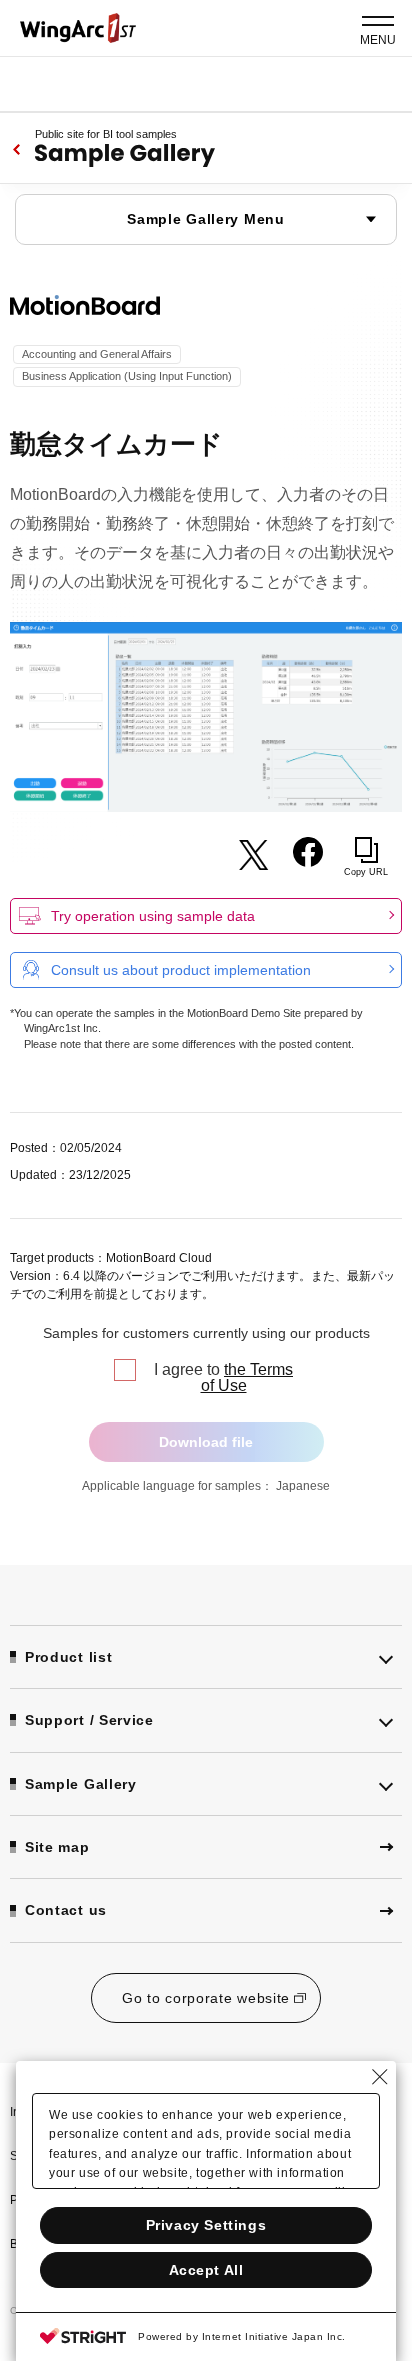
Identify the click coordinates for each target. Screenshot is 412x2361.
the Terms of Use (247, 1377)
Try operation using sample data (153, 916)
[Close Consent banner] (380, 2077)
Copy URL (366, 872)
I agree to (223, 1377)
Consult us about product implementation (181, 970)
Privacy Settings (206, 2225)
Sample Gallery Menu (205, 219)
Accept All (206, 2270)
